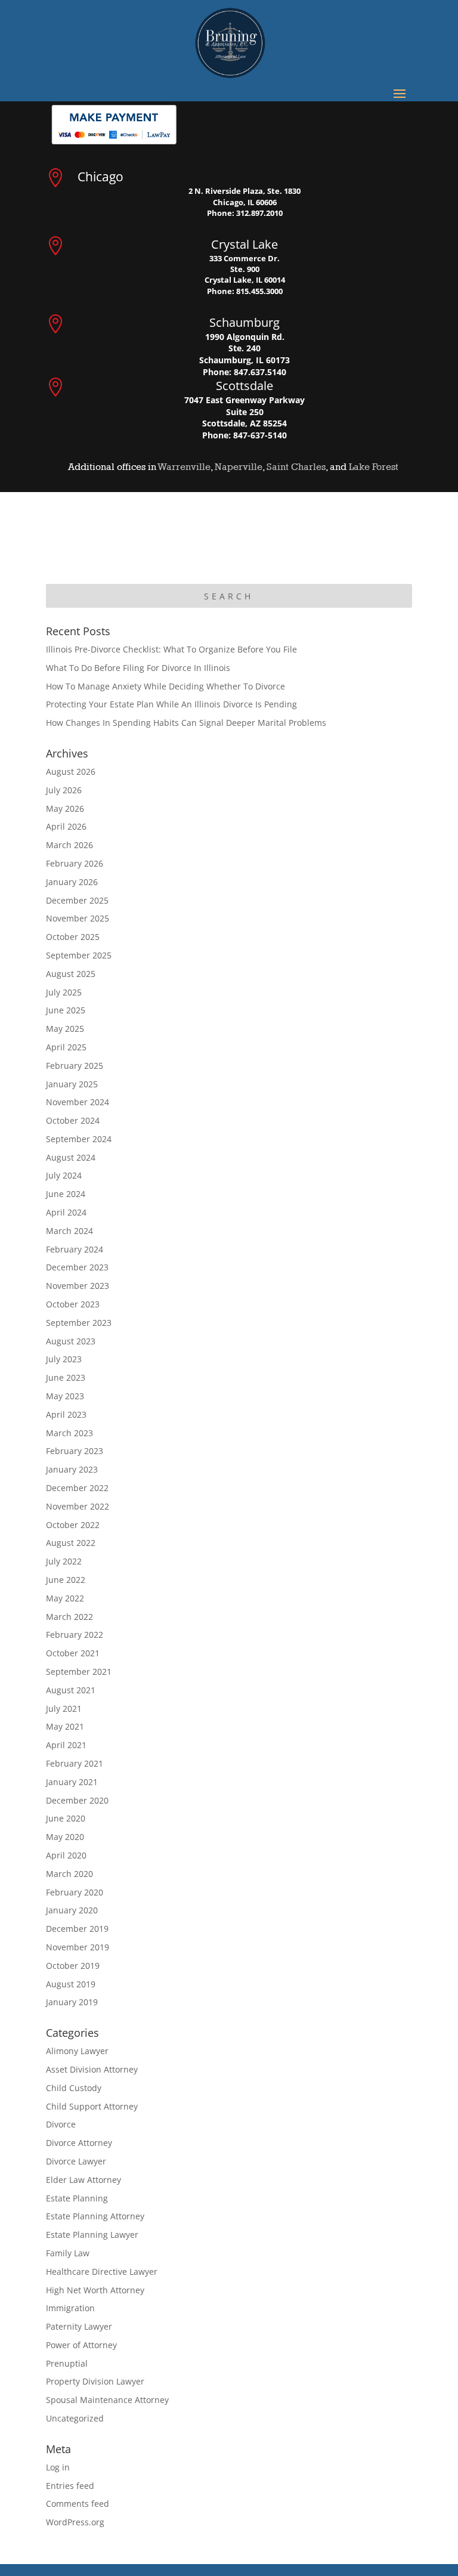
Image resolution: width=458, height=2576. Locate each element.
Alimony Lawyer (77, 2051)
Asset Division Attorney (92, 2069)
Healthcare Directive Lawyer (102, 2272)
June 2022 (66, 1580)
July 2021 (64, 1708)
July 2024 (64, 1175)
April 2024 (66, 1212)
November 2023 (78, 1286)
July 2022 (64, 1561)
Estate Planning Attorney (95, 2216)
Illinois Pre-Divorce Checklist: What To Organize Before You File (171, 649)
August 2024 (71, 1157)
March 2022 (69, 1617)
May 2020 (65, 1837)
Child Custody (74, 2088)
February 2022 (75, 1635)
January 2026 (72, 882)
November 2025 (78, 918)
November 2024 (78, 1102)
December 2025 (77, 900)
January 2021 (72, 1782)
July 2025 (64, 992)
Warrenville (184, 467)
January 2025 (72, 1084)
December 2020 (77, 1800)
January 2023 (72, 1469)
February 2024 (75, 1249)
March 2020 (69, 1874)
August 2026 (71, 771)
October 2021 (73, 1653)
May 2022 (65, 1598)
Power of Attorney (81, 2345)
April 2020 (66, 1855)
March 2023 (69, 1433)
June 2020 (66, 1818)
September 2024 (79, 1139)
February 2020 (75, 1892)
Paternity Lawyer (79, 2326)
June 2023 (66, 1377)
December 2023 (77, 1267)
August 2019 (71, 1984)
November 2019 (78, 1947)
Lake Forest (374, 467)
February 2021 (75, 1763)
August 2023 (71, 1341)
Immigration (70, 2308)
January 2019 (72, 2002)
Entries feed (70, 2486)
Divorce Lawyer (76, 2161)
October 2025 (73, 937)
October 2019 (73, 1966)
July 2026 (64, 790)
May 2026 (65, 808)
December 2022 (77, 1488)
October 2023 (73, 1304)
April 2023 (66, 1414)
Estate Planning (77, 2198)
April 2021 (66, 1745)
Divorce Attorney (79, 2143)
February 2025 (75, 1066)
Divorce (61, 2124)
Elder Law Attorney (83, 2180)
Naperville (239, 467)
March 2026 (69, 845)
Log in (58, 2467)
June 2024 (66, 1194)
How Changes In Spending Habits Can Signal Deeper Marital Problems (186, 723)
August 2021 (71, 1690)
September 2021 (79, 1672)
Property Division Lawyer (95, 2381)
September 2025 (79, 955)
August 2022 (71, 1543)
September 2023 (79, 1323)
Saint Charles (296, 467)
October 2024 (73, 1120)
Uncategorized (75, 2418)
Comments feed (78, 2504)
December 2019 (77, 1929)
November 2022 (78, 1506)
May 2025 (65, 1029)
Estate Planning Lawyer (92, 2235)
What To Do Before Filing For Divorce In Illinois (138, 668)
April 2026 (66, 826)
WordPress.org (75, 2522)
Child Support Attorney (92, 2106)
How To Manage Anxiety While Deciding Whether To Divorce (165, 686)
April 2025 (66, 1047)
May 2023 (65, 1396)
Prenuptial (67, 2363)
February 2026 (75, 863)
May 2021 (65, 1726)
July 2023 (64, 1359)
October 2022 (73, 1525)
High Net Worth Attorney (95, 2290)
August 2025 (71, 974)
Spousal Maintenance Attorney (107, 2400)
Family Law (68, 2253)
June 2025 (66, 1010)
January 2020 (72, 1910)
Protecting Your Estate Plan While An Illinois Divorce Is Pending (171, 704)
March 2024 (69, 1231)
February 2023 (75, 1451)
